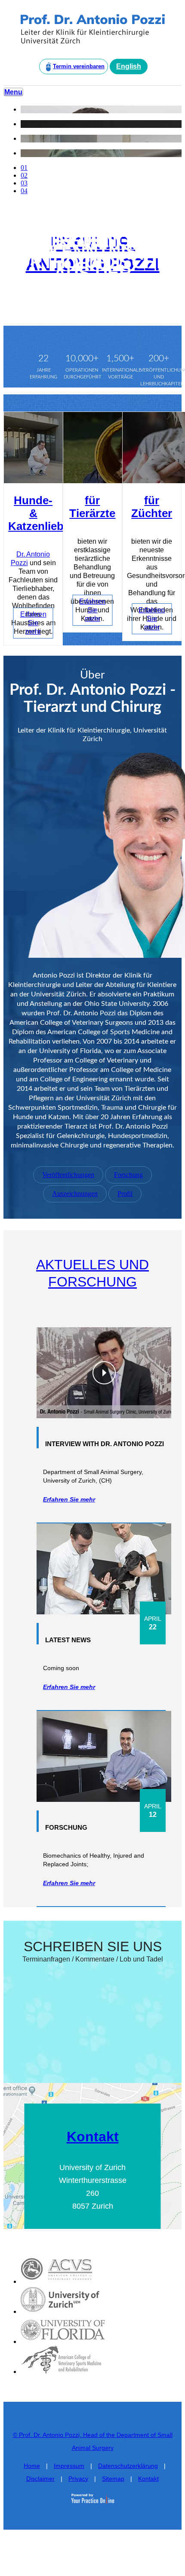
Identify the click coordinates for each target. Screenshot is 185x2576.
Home (32, 2466)
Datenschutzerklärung (128, 2466)
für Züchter (152, 507)
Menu (13, 92)
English (129, 66)
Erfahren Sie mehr (33, 623)
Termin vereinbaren (79, 66)
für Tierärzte (92, 507)
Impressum (69, 2466)
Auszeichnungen (75, 1194)
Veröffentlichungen (68, 1175)
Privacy (78, 2479)
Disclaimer (40, 2479)
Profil (125, 1194)
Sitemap (113, 2479)
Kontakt (93, 2137)
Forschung (128, 1175)
